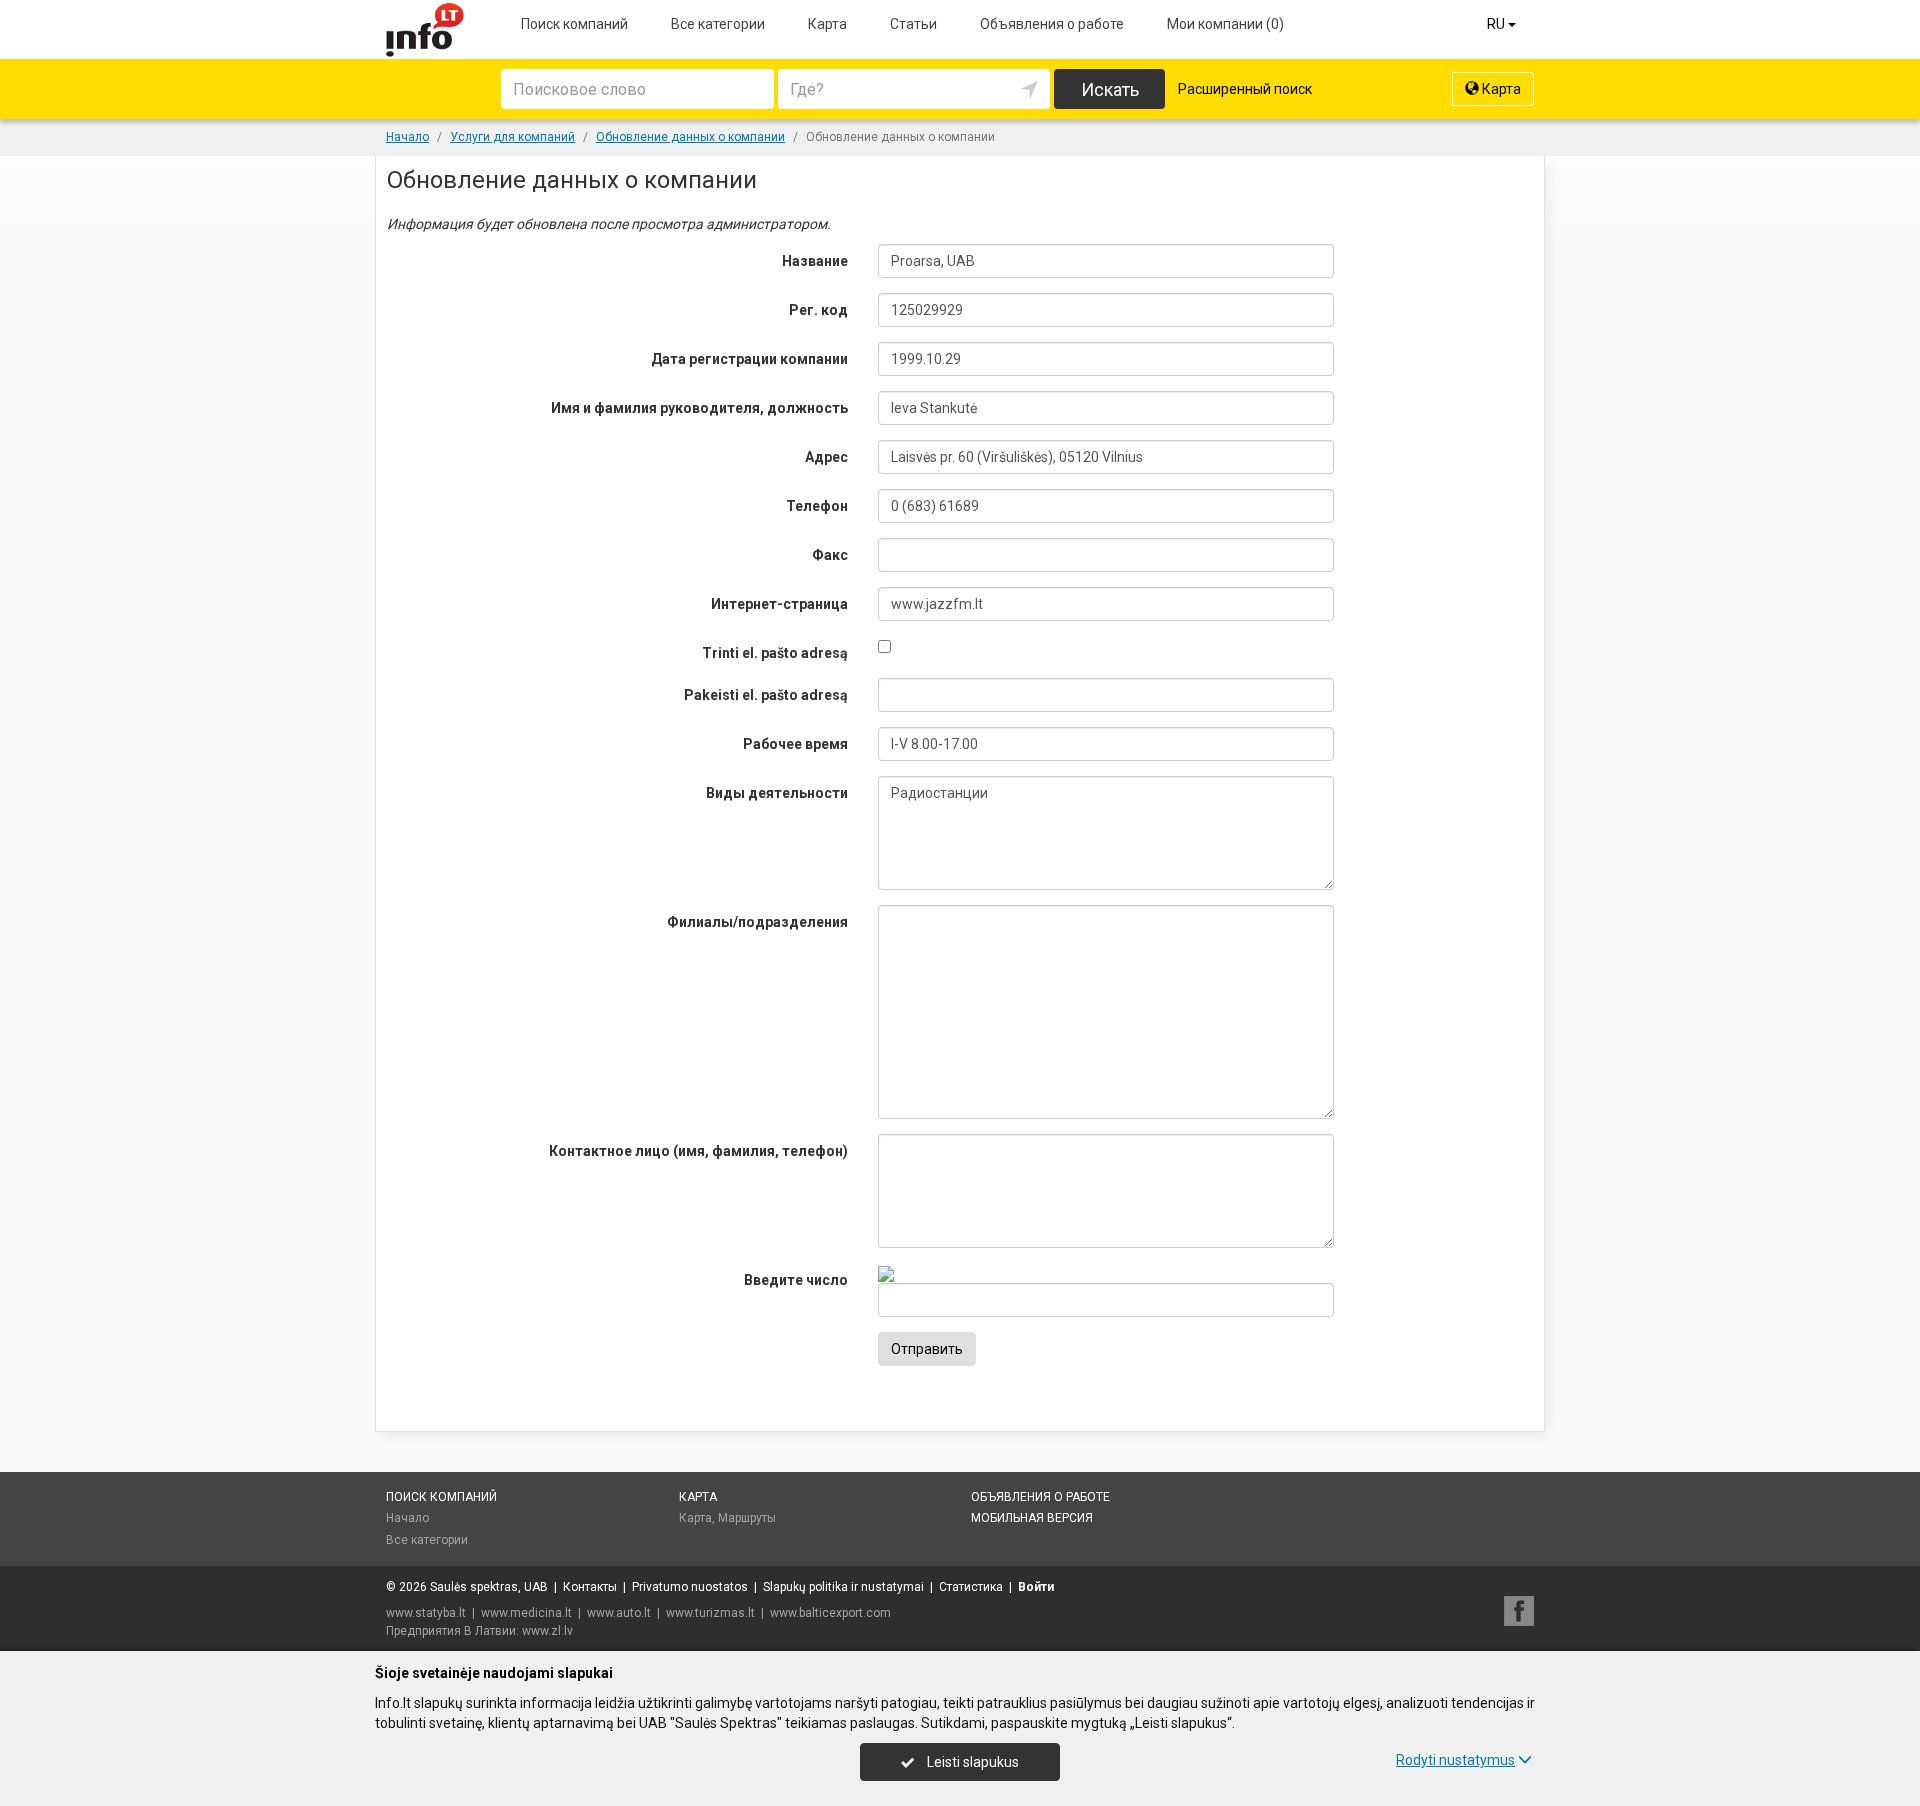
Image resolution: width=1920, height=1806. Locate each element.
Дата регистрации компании (749, 359)
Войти (1036, 1587)
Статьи (913, 24)
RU (1497, 24)
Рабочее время (795, 744)
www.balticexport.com (830, 1613)
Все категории (718, 24)
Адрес (826, 457)
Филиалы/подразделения (757, 922)
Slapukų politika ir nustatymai (843, 1587)
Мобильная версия (1032, 1518)
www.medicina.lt (526, 1613)
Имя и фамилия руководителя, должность (699, 408)
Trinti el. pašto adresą (775, 653)
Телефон (817, 506)
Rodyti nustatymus (1455, 1760)
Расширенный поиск (1245, 89)
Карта (827, 24)
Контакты (590, 1587)
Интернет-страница (779, 604)
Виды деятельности (777, 793)
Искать (1110, 89)
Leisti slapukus (971, 1762)
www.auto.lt (619, 1613)
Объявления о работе (1052, 24)
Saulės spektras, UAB (489, 1587)
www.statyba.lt (426, 1613)
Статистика (971, 1587)
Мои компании (1225, 24)
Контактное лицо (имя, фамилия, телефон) (698, 1151)
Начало (407, 1518)
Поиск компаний (574, 24)
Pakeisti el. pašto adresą (766, 695)
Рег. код (818, 310)
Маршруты (747, 1518)
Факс (830, 555)
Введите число (796, 1280)
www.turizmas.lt (710, 1613)
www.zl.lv (547, 1631)
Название (815, 261)
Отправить (927, 1349)
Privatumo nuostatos (690, 1587)
